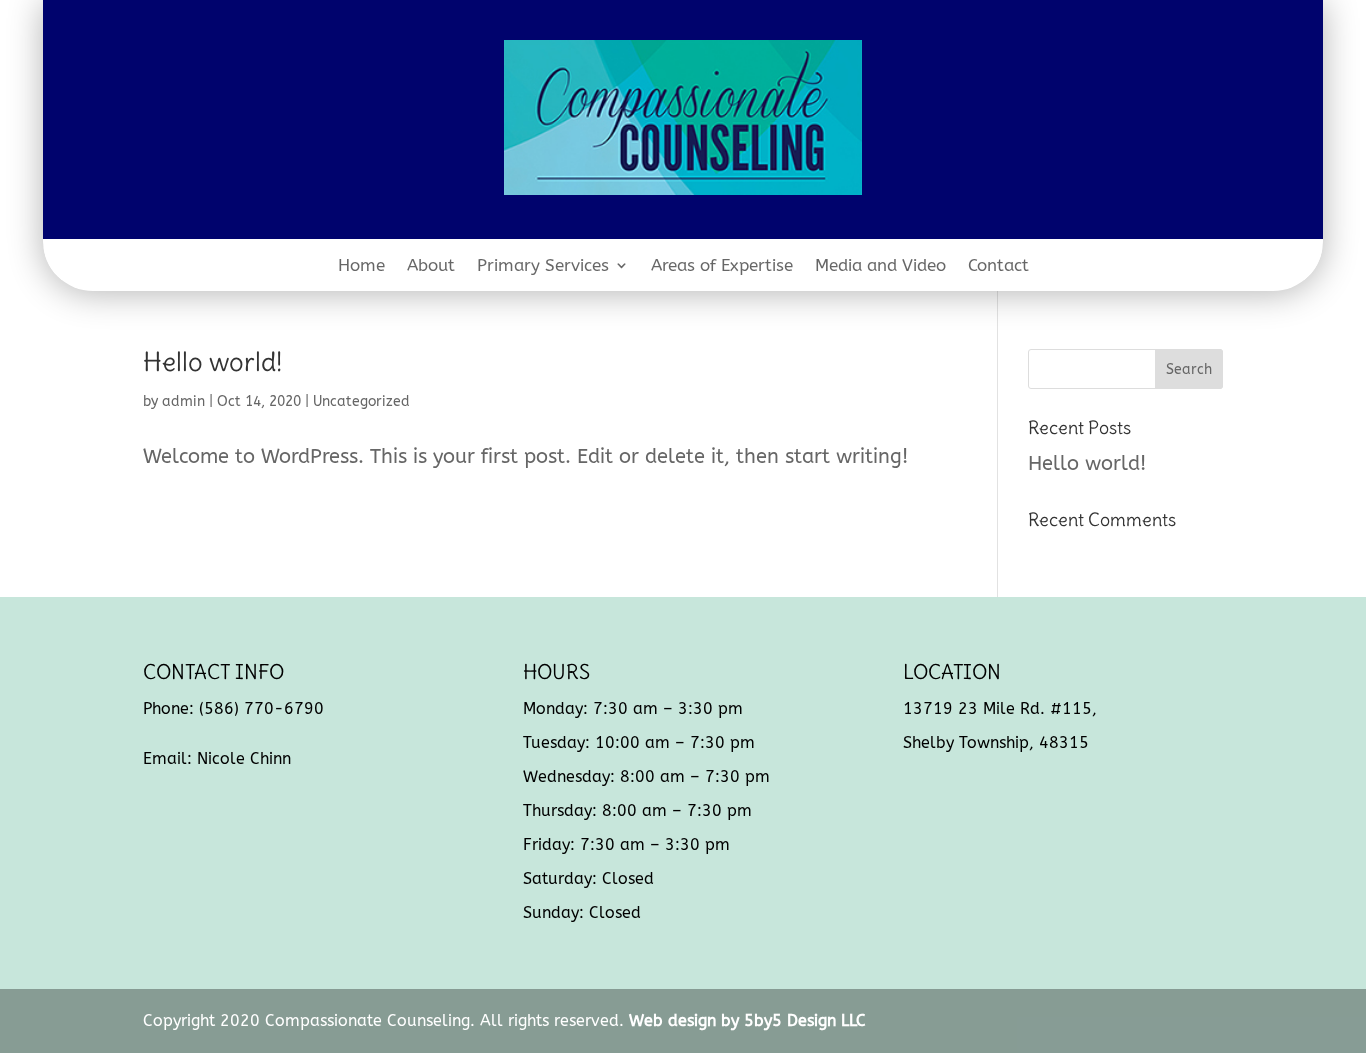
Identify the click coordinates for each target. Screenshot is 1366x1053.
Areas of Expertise (722, 266)
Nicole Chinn (244, 758)
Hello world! (212, 361)
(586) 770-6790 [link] (261, 708)
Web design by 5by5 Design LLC (747, 1020)
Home (361, 266)
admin (183, 401)
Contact (998, 266)
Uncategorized (361, 401)
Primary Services (543, 266)
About (431, 266)
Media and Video (880, 266)
